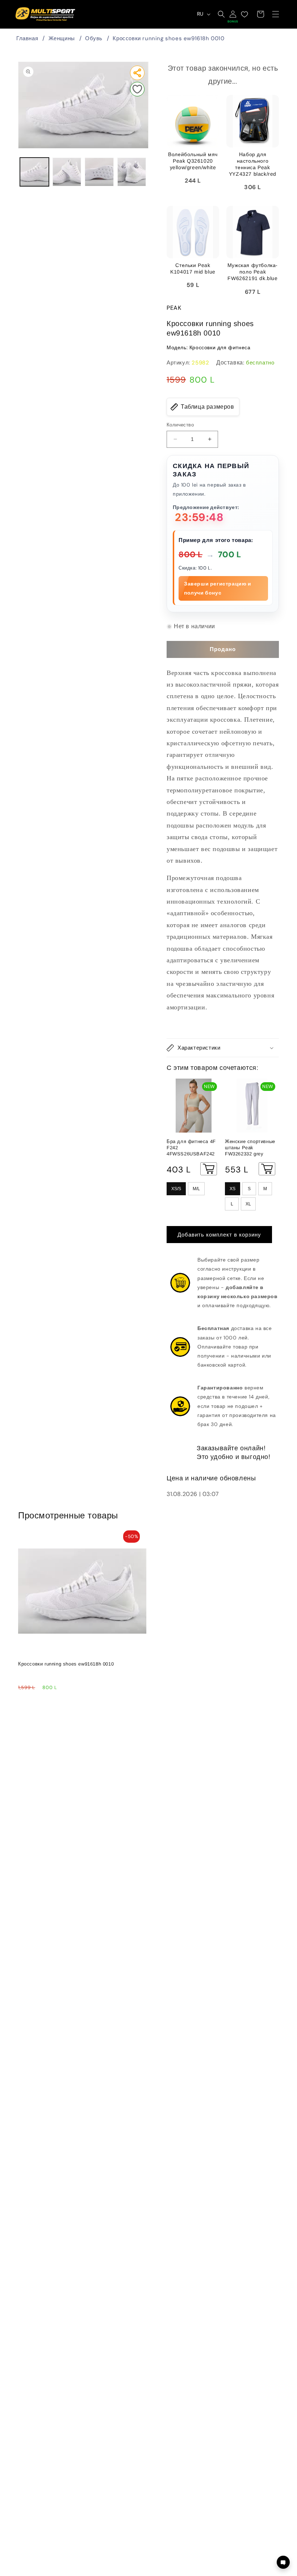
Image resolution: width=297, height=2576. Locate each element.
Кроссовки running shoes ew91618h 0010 (168, 38)
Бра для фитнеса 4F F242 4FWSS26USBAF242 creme (191, 1148)
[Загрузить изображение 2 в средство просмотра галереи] (67, 172)
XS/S (176, 1189)
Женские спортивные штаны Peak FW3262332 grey (250, 1148)
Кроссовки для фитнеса (220, 347)
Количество (180, 425)
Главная (27, 38)
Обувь (94, 38)
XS (233, 1189)
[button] (276, 14)
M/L (196, 1189)
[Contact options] (283, 2562)
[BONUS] (233, 14)
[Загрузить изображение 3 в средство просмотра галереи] (99, 172)
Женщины (62, 38)
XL (248, 1204)
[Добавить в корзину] (209, 1169)
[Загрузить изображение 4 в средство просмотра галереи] (132, 172)
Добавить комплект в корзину (219, 1235)
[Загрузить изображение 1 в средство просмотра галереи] (34, 172)
